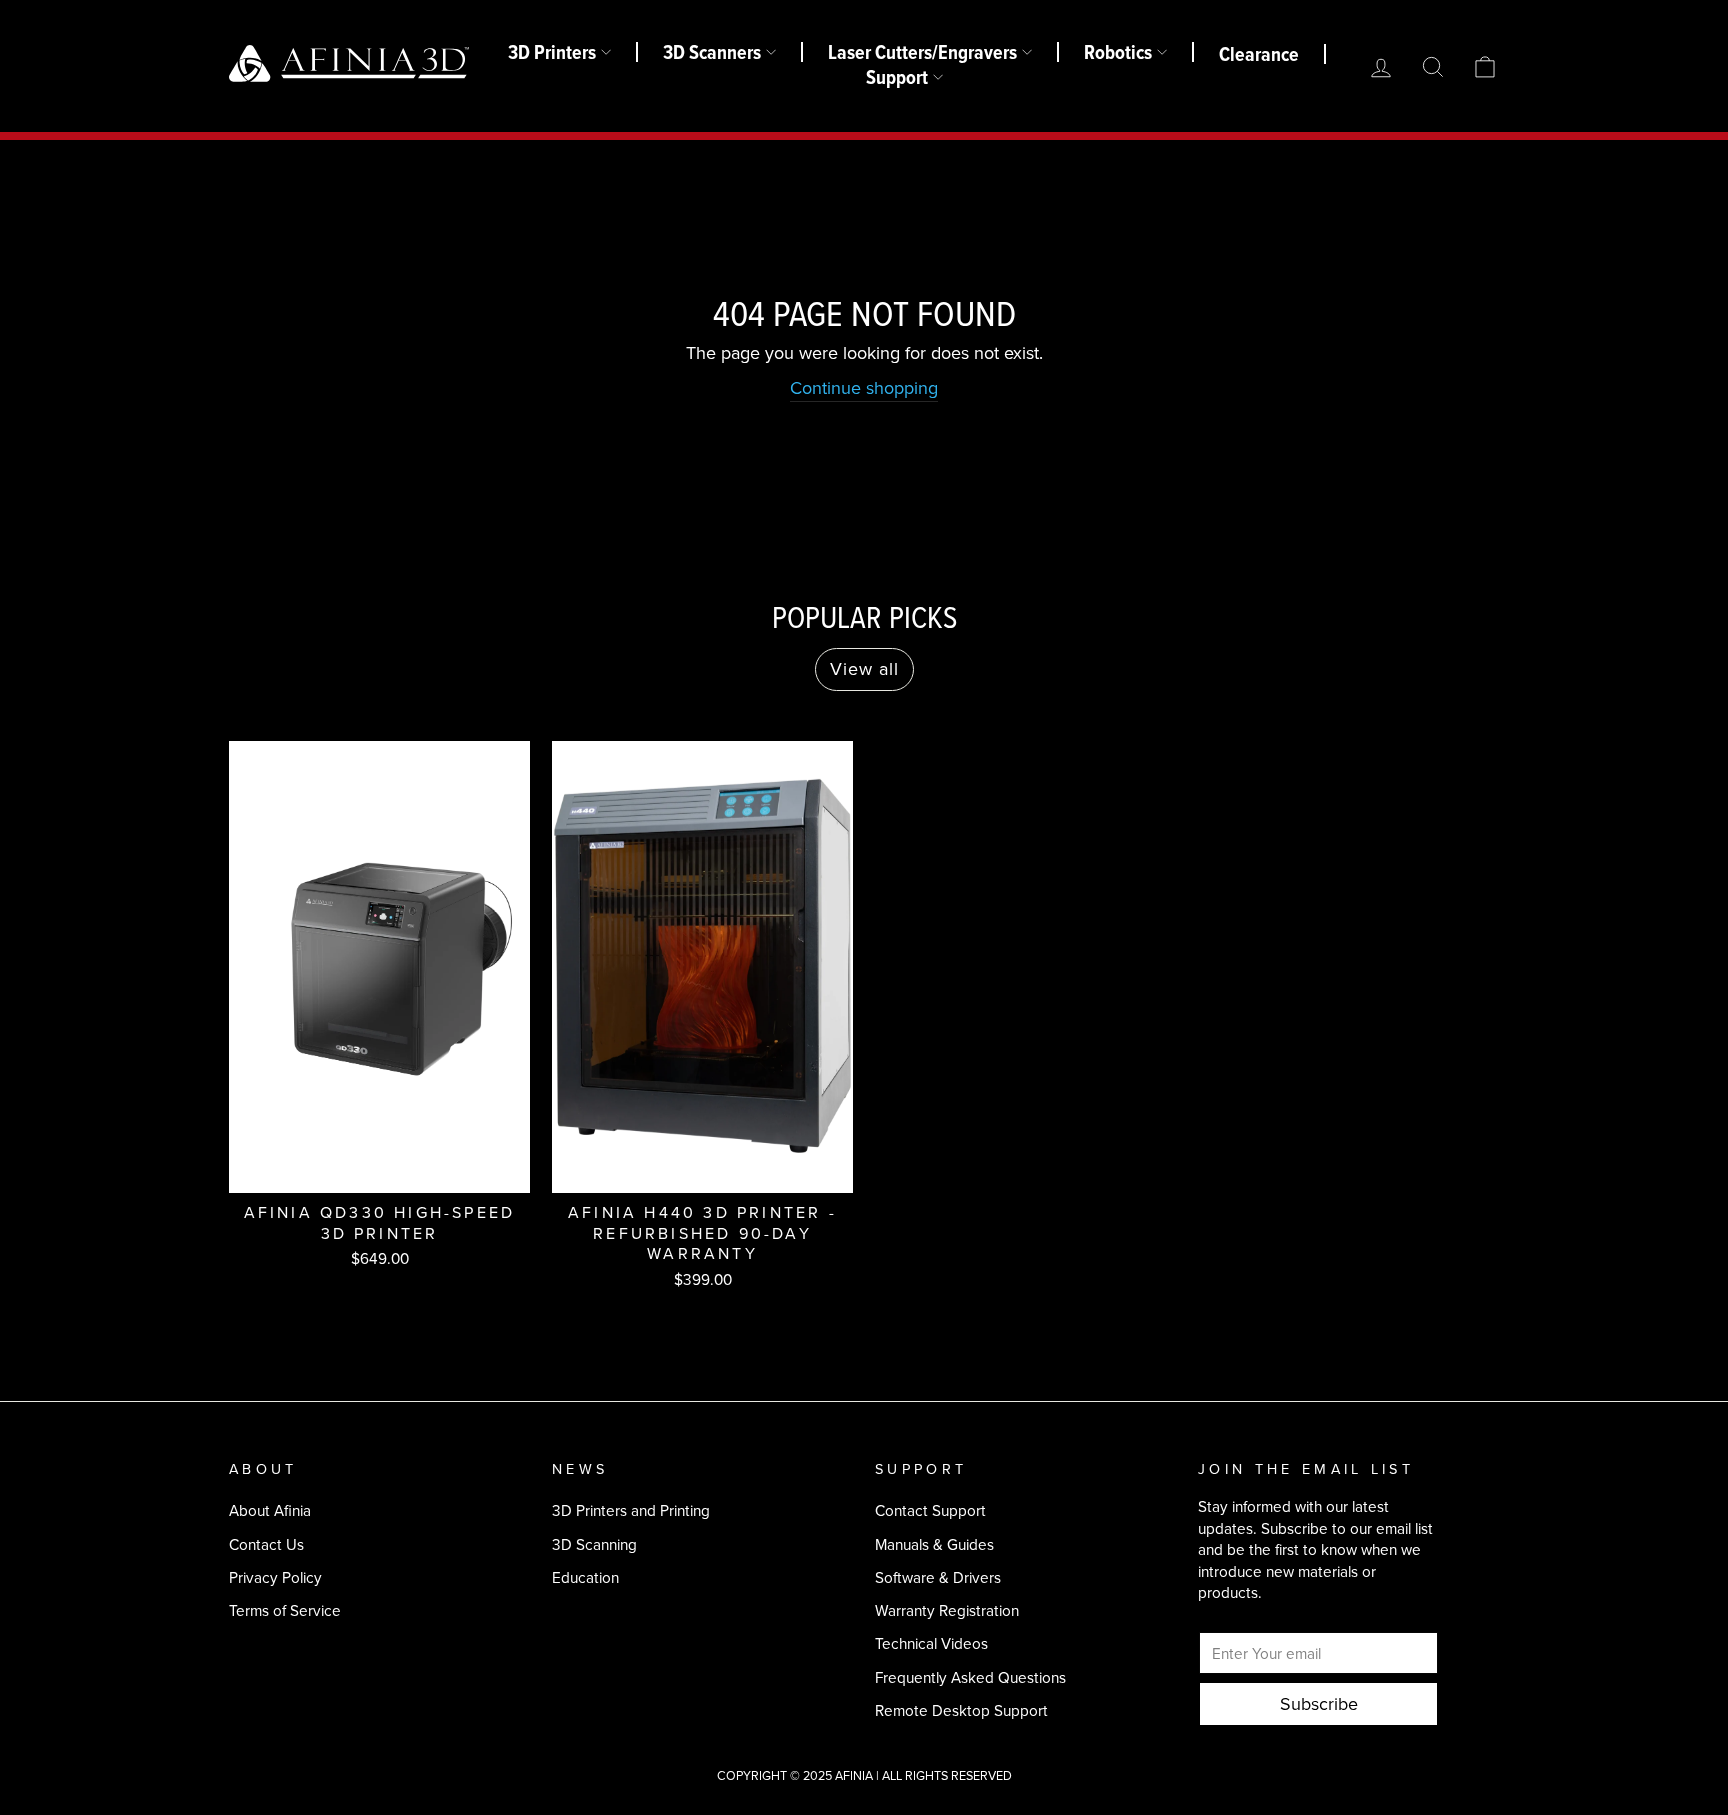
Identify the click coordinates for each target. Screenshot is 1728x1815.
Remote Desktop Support (961, 1710)
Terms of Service (285, 1610)
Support (897, 77)
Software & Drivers (938, 1577)
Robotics (1118, 52)
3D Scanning (594, 1544)
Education (585, 1577)
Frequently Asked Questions (970, 1677)
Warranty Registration (947, 1610)
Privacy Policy (275, 1577)
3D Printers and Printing (631, 1510)
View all (864, 669)
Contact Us (266, 1544)
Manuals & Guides (934, 1544)
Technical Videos (931, 1643)
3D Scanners (712, 52)
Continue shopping (864, 388)
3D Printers (552, 52)
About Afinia (270, 1510)
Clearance (1259, 54)
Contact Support (930, 1510)
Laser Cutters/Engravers (922, 52)
